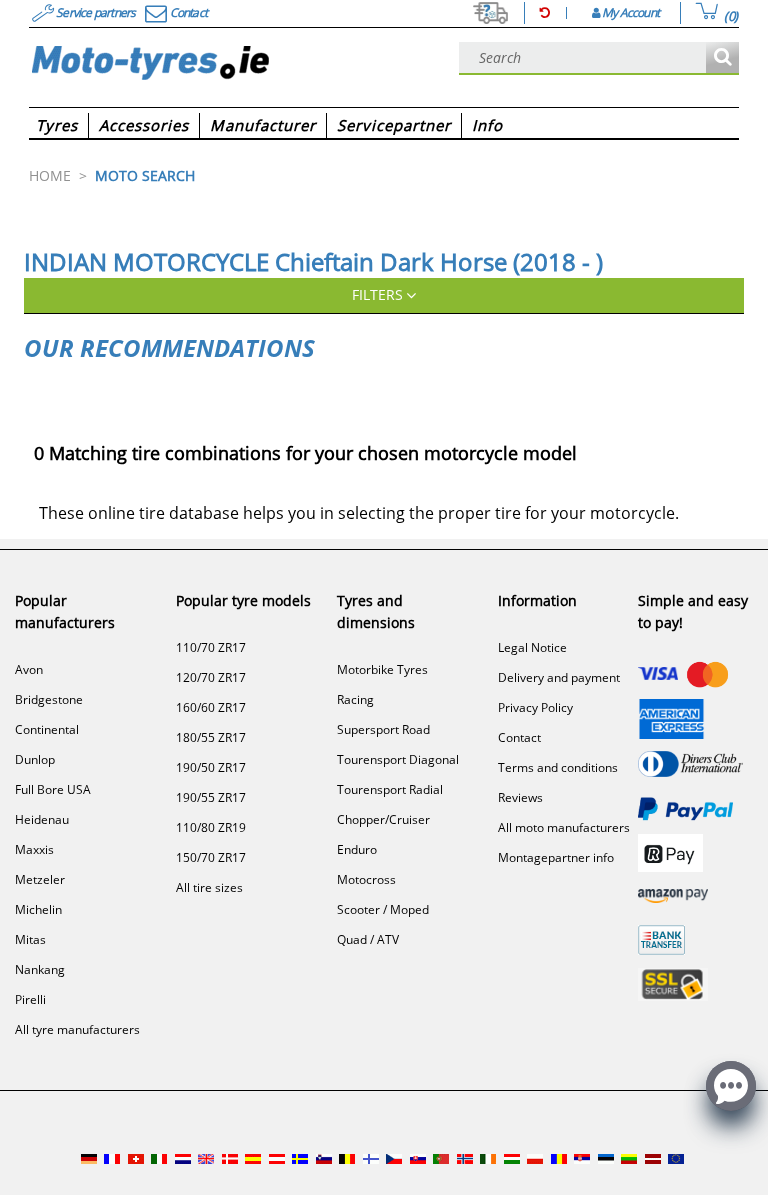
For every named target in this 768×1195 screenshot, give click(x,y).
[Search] (722, 58)
